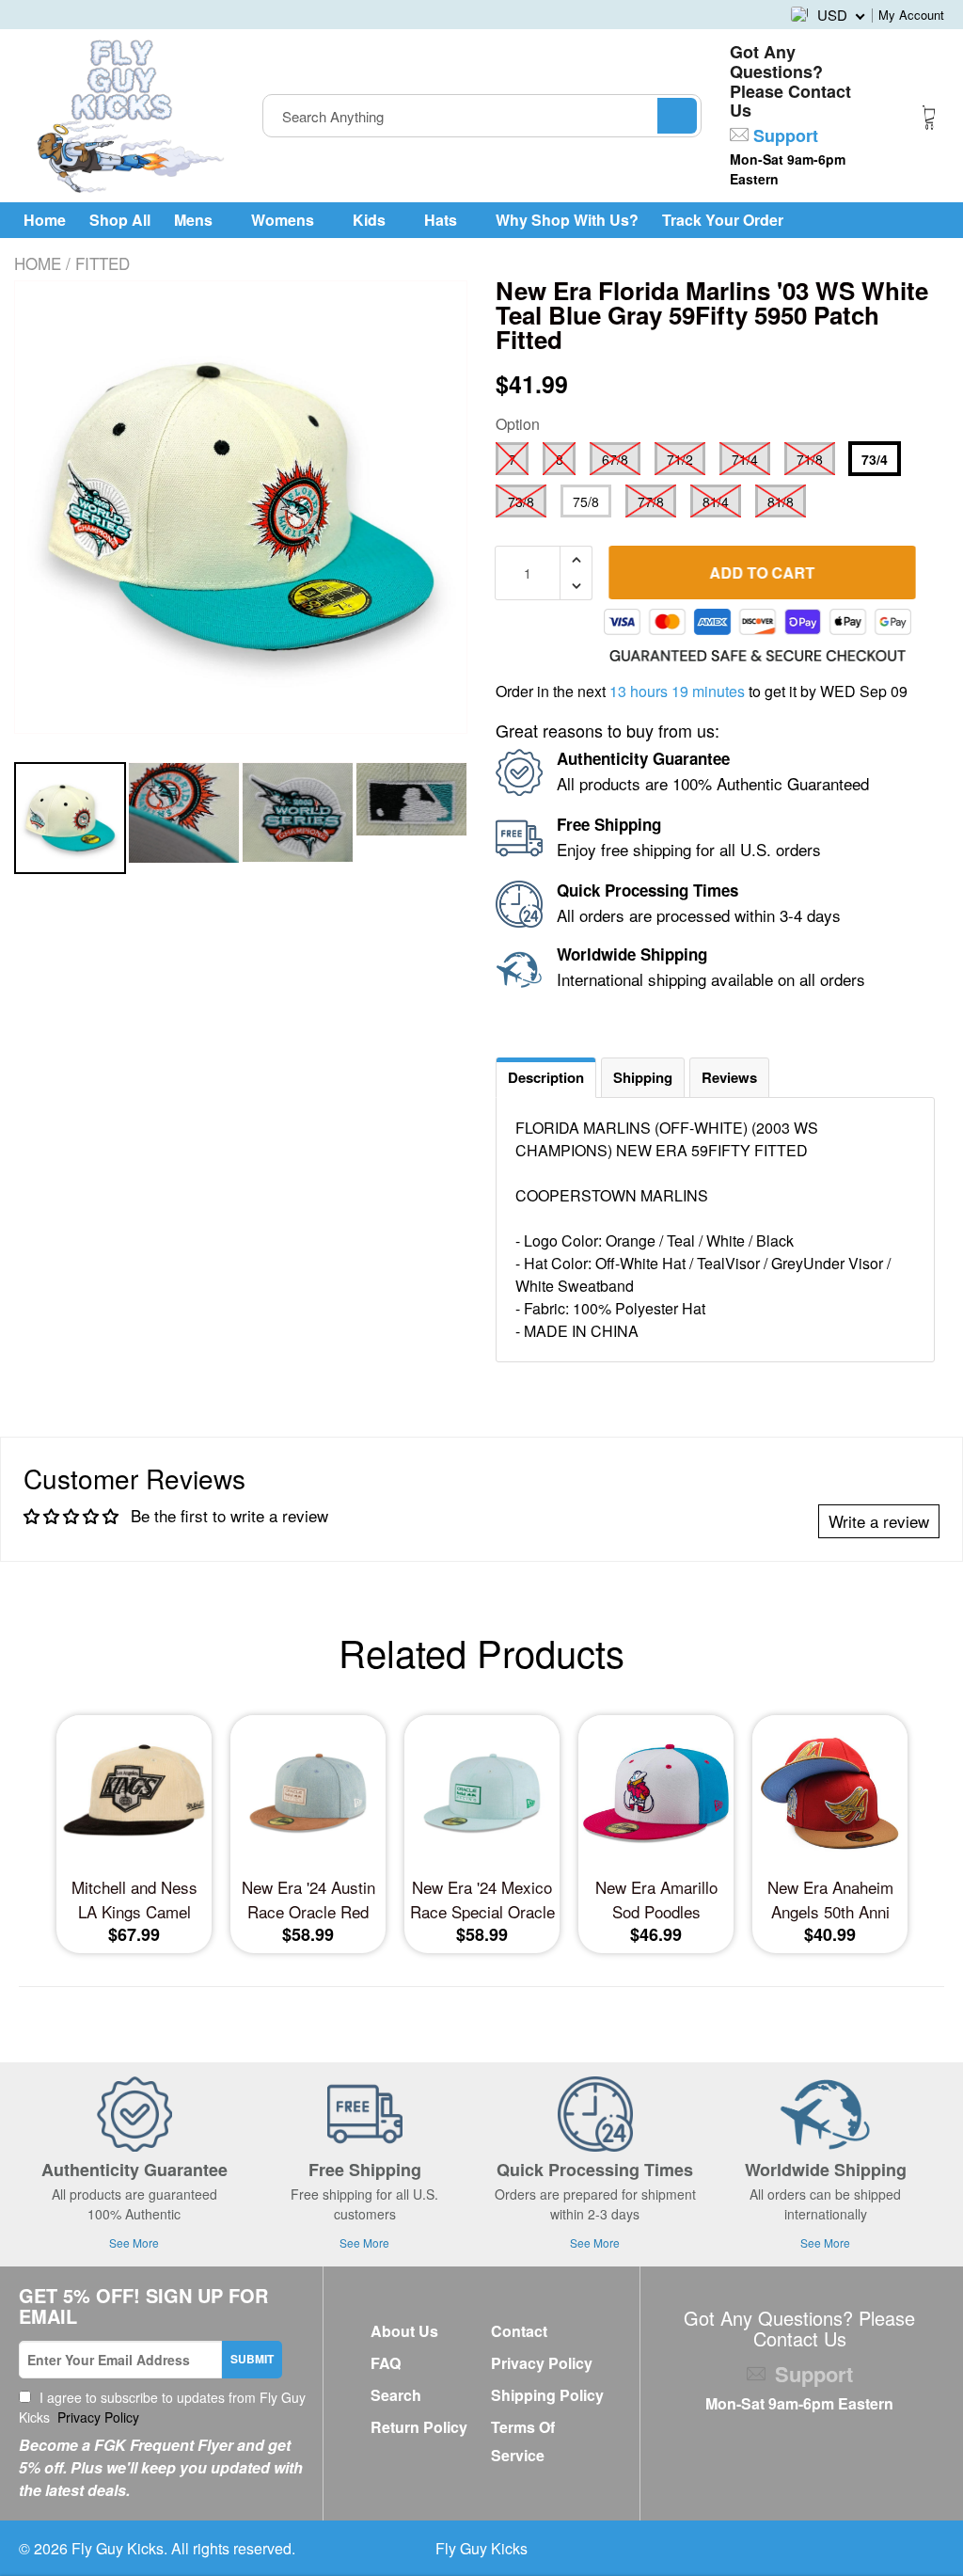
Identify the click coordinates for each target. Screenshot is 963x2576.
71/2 (680, 459)
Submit (252, 2359)
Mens (195, 220)
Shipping (643, 1077)
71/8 (810, 459)
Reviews (729, 1077)
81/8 (781, 501)
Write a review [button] (879, 1521)
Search (396, 2395)
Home (45, 220)
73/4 (875, 459)
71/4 (745, 459)
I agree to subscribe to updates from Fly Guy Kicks (162, 2407)
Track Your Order (723, 220)
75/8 (586, 501)
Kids (371, 220)
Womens (284, 220)
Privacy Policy (96, 2417)
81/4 (716, 501)
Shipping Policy (547, 2395)
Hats (442, 220)
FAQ (386, 2363)
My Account (911, 15)
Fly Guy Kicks (118, 2548)
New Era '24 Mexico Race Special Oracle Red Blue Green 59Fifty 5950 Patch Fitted (482, 1899)
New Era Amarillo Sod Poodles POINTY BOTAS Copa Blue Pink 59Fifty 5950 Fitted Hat (656, 1899)
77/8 (651, 501)
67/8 (615, 459)
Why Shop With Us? (567, 220)
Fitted (103, 263)
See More (134, 2242)
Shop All (120, 220)
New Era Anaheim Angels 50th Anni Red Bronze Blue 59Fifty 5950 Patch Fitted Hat (830, 1899)
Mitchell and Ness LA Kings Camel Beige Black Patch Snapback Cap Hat (134, 1899)
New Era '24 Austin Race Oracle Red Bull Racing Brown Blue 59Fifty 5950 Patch (308, 1899)
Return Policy (419, 2427)
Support (783, 135)
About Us (404, 2331)
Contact (519, 2331)
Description (546, 1077)
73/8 (521, 501)
